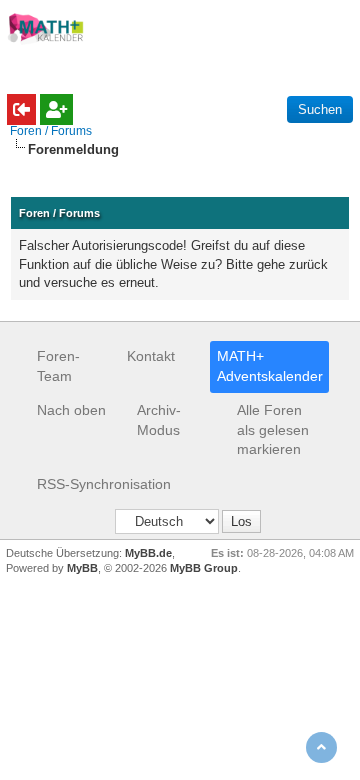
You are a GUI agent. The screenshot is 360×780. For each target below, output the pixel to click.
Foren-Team (58, 366)
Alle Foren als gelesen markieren (273, 429)
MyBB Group (204, 568)
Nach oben (71, 410)
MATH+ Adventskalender (270, 366)
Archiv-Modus (159, 420)
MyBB (82, 568)
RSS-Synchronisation (104, 484)
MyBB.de (148, 553)
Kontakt (151, 356)
